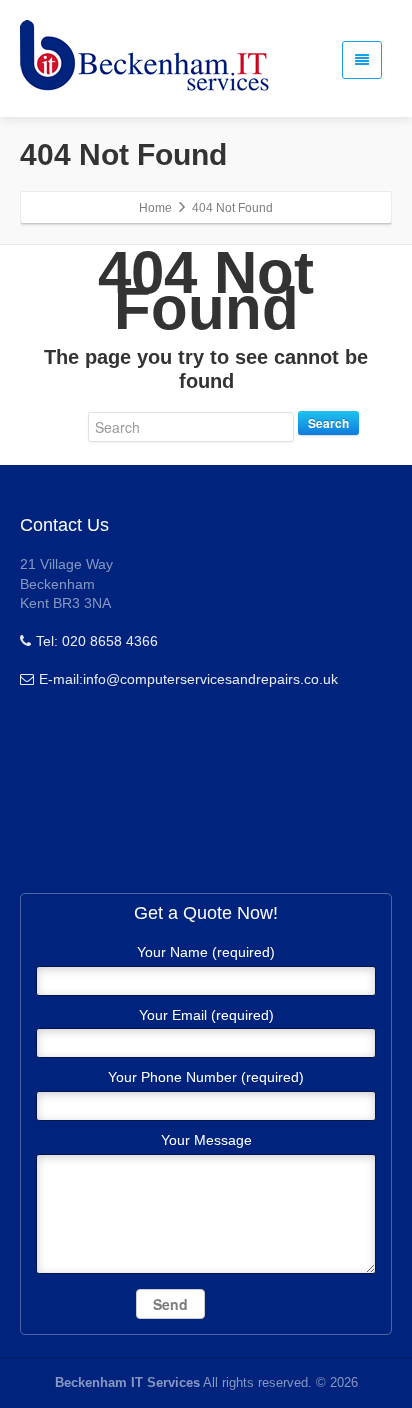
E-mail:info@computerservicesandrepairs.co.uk (188, 679)
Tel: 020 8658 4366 (97, 641)
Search (328, 423)
